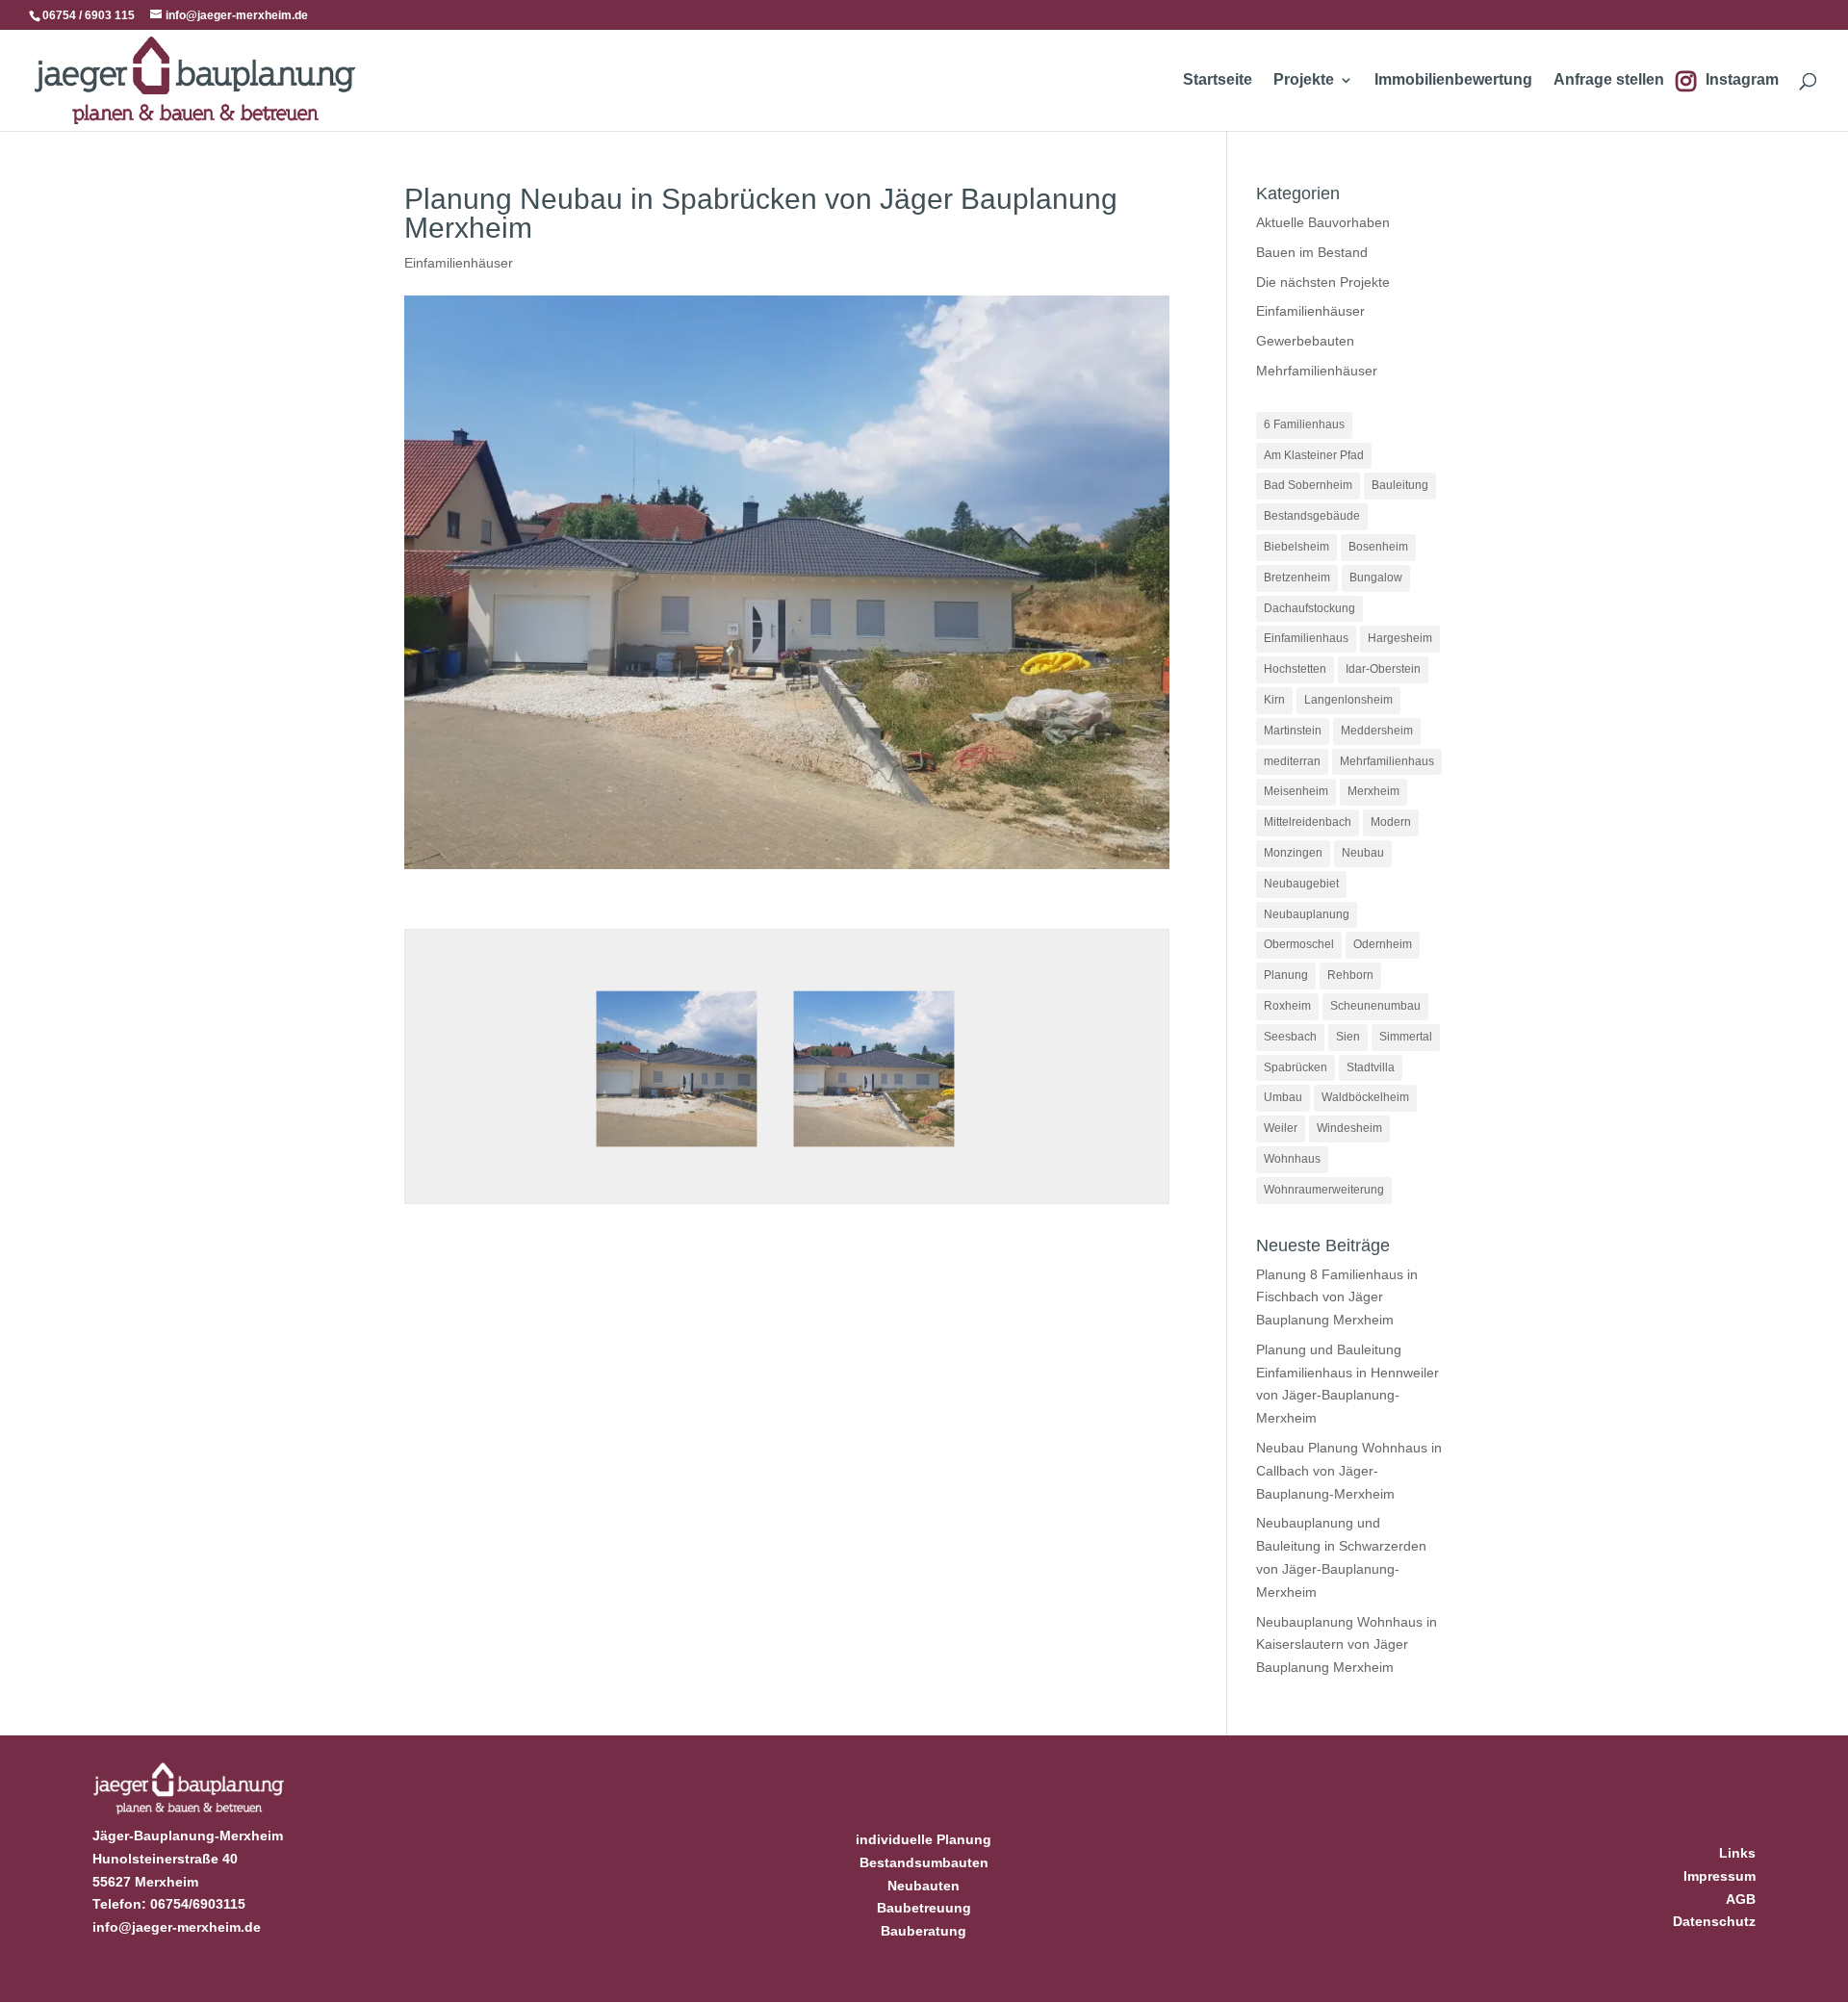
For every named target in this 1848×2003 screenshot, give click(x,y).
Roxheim (1287, 1006)
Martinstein (1293, 731)
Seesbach (1290, 1037)
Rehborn (1350, 975)
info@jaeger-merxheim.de (177, 1927)
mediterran (1292, 761)
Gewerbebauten (1305, 341)
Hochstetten (1295, 669)
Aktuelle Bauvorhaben (1323, 222)
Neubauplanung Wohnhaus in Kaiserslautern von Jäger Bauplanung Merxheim (1347, 1645)
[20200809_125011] (874, 1153)
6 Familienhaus (1304, 424)
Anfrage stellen (1609, 80)
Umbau (1283, 1097)
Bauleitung (1400, 485)
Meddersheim (1377, 731)
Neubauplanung (1307, 914)
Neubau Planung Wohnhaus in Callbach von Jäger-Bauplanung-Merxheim (1349, 1471)
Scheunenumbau (1375, 1006)
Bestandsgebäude (1312, 516)
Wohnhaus (1292, 1159)
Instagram (1742, 80)
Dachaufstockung (1309, 608)
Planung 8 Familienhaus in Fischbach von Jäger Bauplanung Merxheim (1337, 1297)
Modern (1391, 822)
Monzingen (1293, 853)
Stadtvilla (1371, 1067)
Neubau (1363, 853)
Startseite (1218, 80)
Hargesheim (1400, 638)
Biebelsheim (1296, 547)
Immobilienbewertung (1453, 80)
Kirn (1274, 700)
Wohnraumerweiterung (1324, 1190)
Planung (1286, 975)
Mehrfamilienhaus (1387, 761)
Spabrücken (1296, 1067)
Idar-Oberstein (1383, 669)
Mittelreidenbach (1308, 822)
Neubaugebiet (1301, 884)
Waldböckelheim (1365, 1097)
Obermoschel (1299, 944)
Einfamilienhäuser (459, 263)
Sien (1348, 1037)
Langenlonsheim (1348, 700)
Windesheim (1349, 1128)
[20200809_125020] (677, 1153)
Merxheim (1373, 791)
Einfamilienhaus (1306, 638)
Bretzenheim (1297, 578)
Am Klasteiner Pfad (1314, 455)
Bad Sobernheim (1308, 485)
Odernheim (1383, 944)
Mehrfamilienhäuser (1317, 371)
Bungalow (1376, 578)
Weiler (1281, 1128)
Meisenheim (1296, 791)
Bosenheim (1378, 547)
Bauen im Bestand (1312, 252)
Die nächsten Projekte (1323, 282)
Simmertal (1406, 1037)
